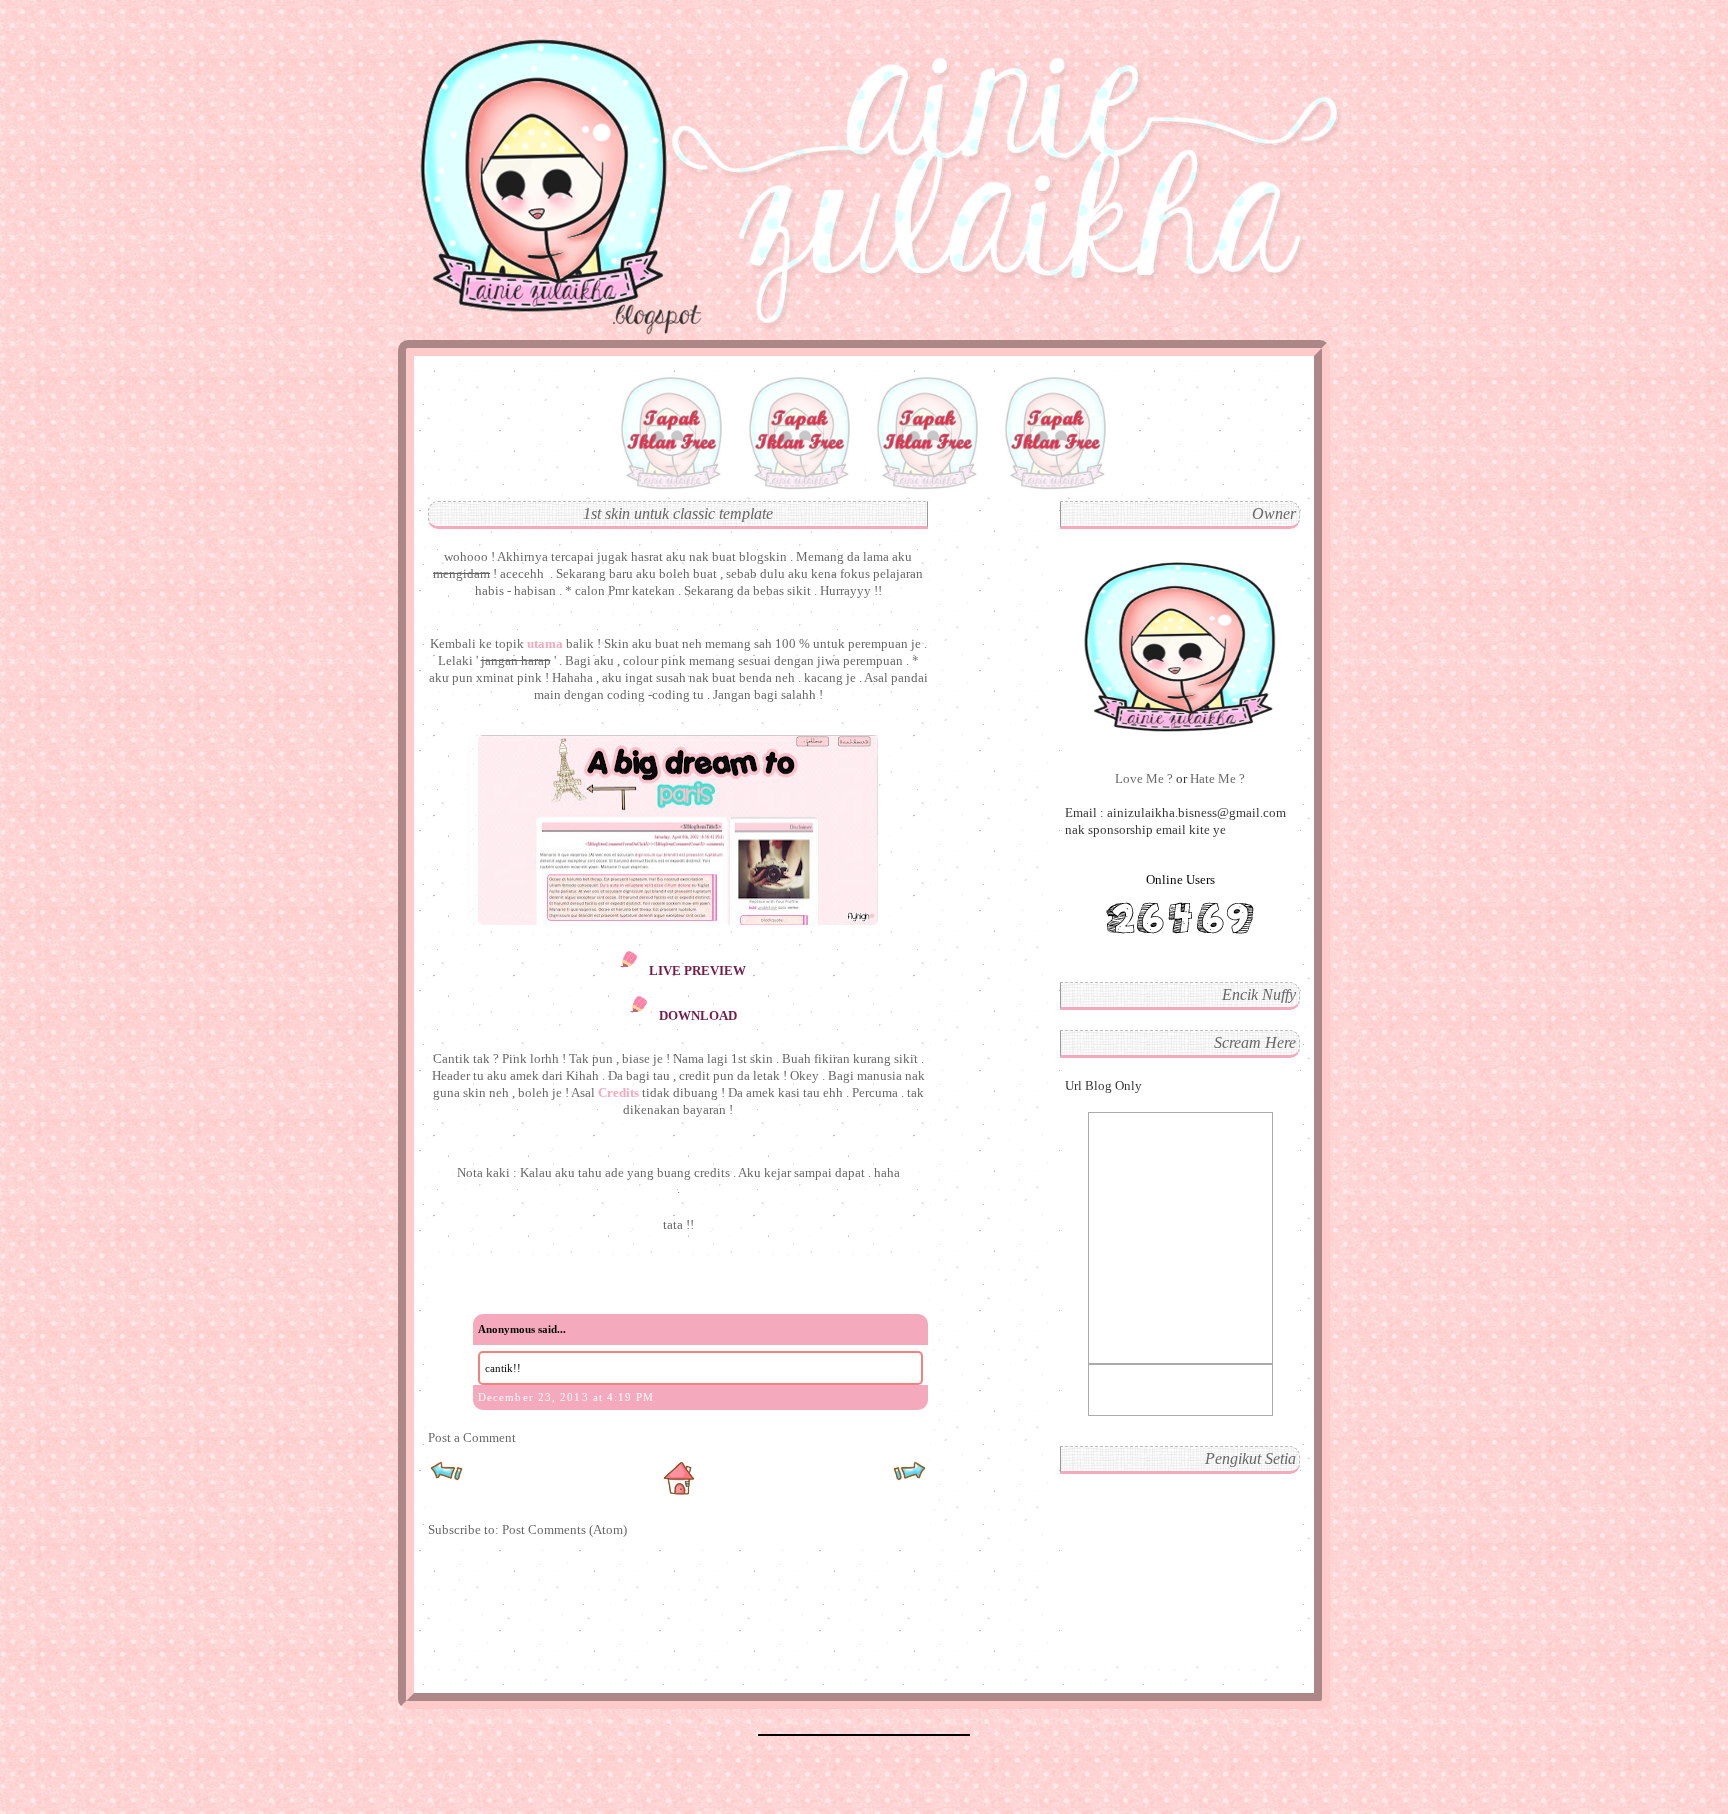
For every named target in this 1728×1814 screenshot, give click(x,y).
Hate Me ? (1217, 778)
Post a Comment (472, 1437)
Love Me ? (1145, 778)
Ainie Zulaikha (530, 54)
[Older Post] (909, 1477)
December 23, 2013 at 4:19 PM (566, 1397)
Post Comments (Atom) (564, 1529)
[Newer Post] (446, 1477)
